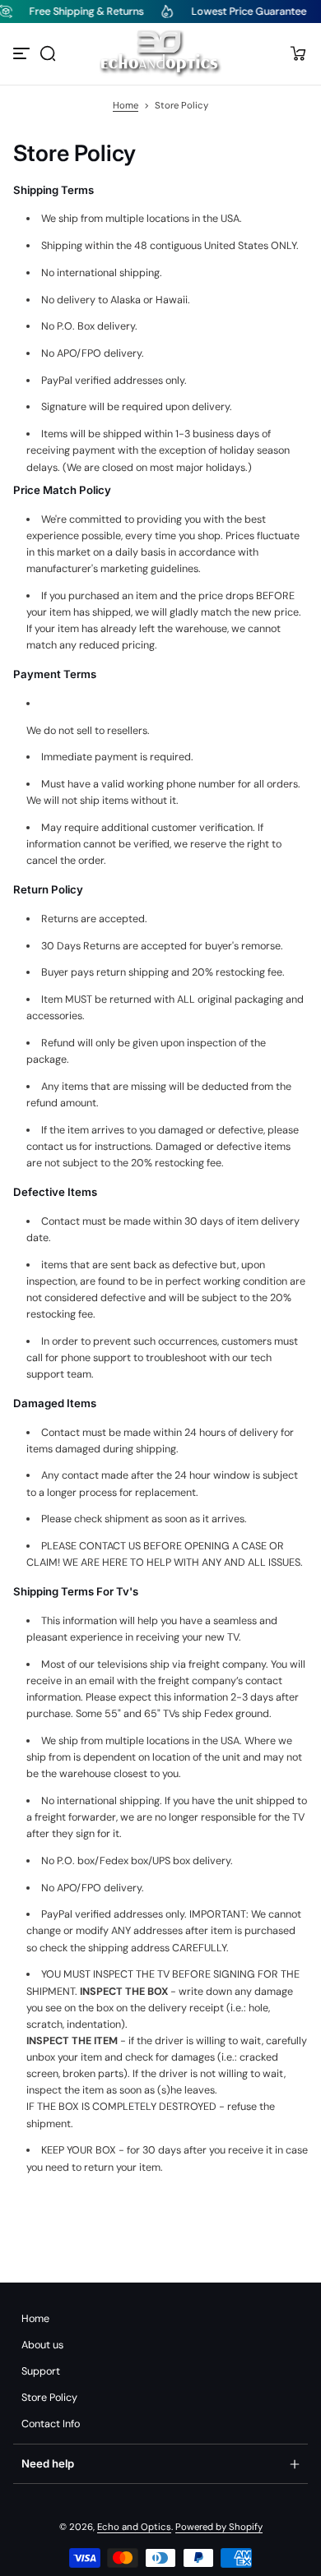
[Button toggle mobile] (23, 53)
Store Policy (49, 2398)
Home (126, 106)
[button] (48, 53)
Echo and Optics (134, 2527)
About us (42, 2345)
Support (41, 2371)
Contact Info (51, 2424)
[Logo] (160, 54)
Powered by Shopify (219, 2527)
